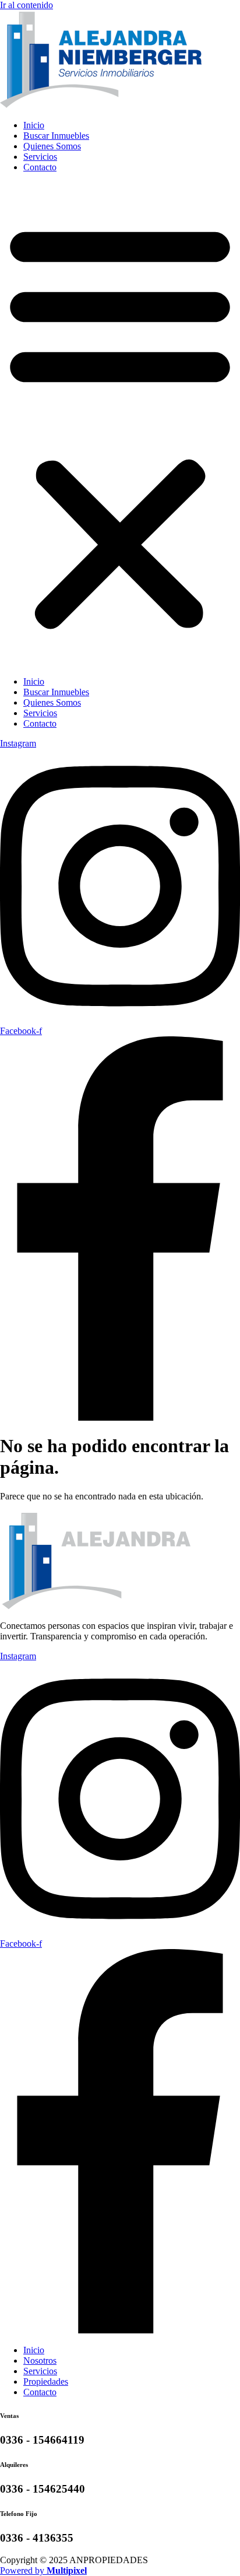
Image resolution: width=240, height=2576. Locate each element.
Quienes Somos (52, 146)
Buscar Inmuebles (56, 136)
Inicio (34, 125)
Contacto (40, 167)
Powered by (43, 2570)
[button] (120, 425)
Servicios (40, 157)
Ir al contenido (27, 5)
